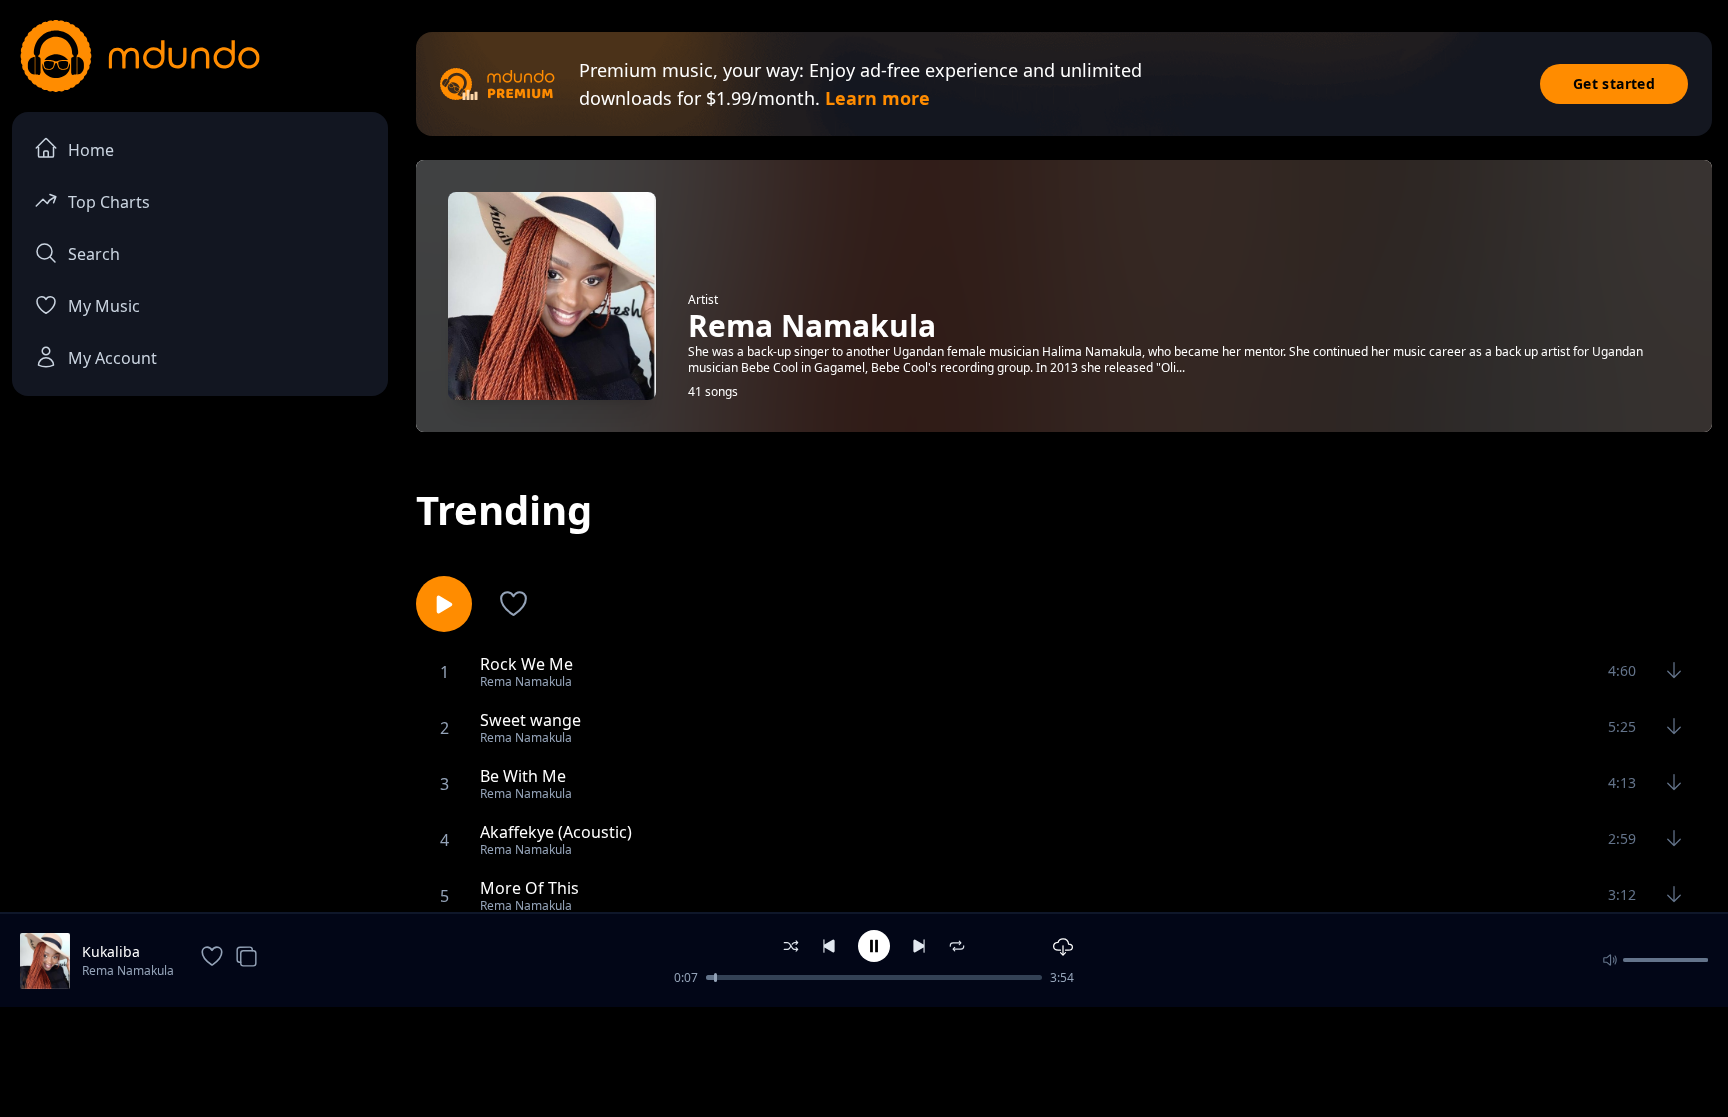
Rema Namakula (128, 970)
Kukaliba (111, 951)
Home (91, 150)
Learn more (877, 98)
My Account (112, 358)
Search (94, 254)
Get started (1614, 83)
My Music (104, 306)
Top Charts (109, 202)
